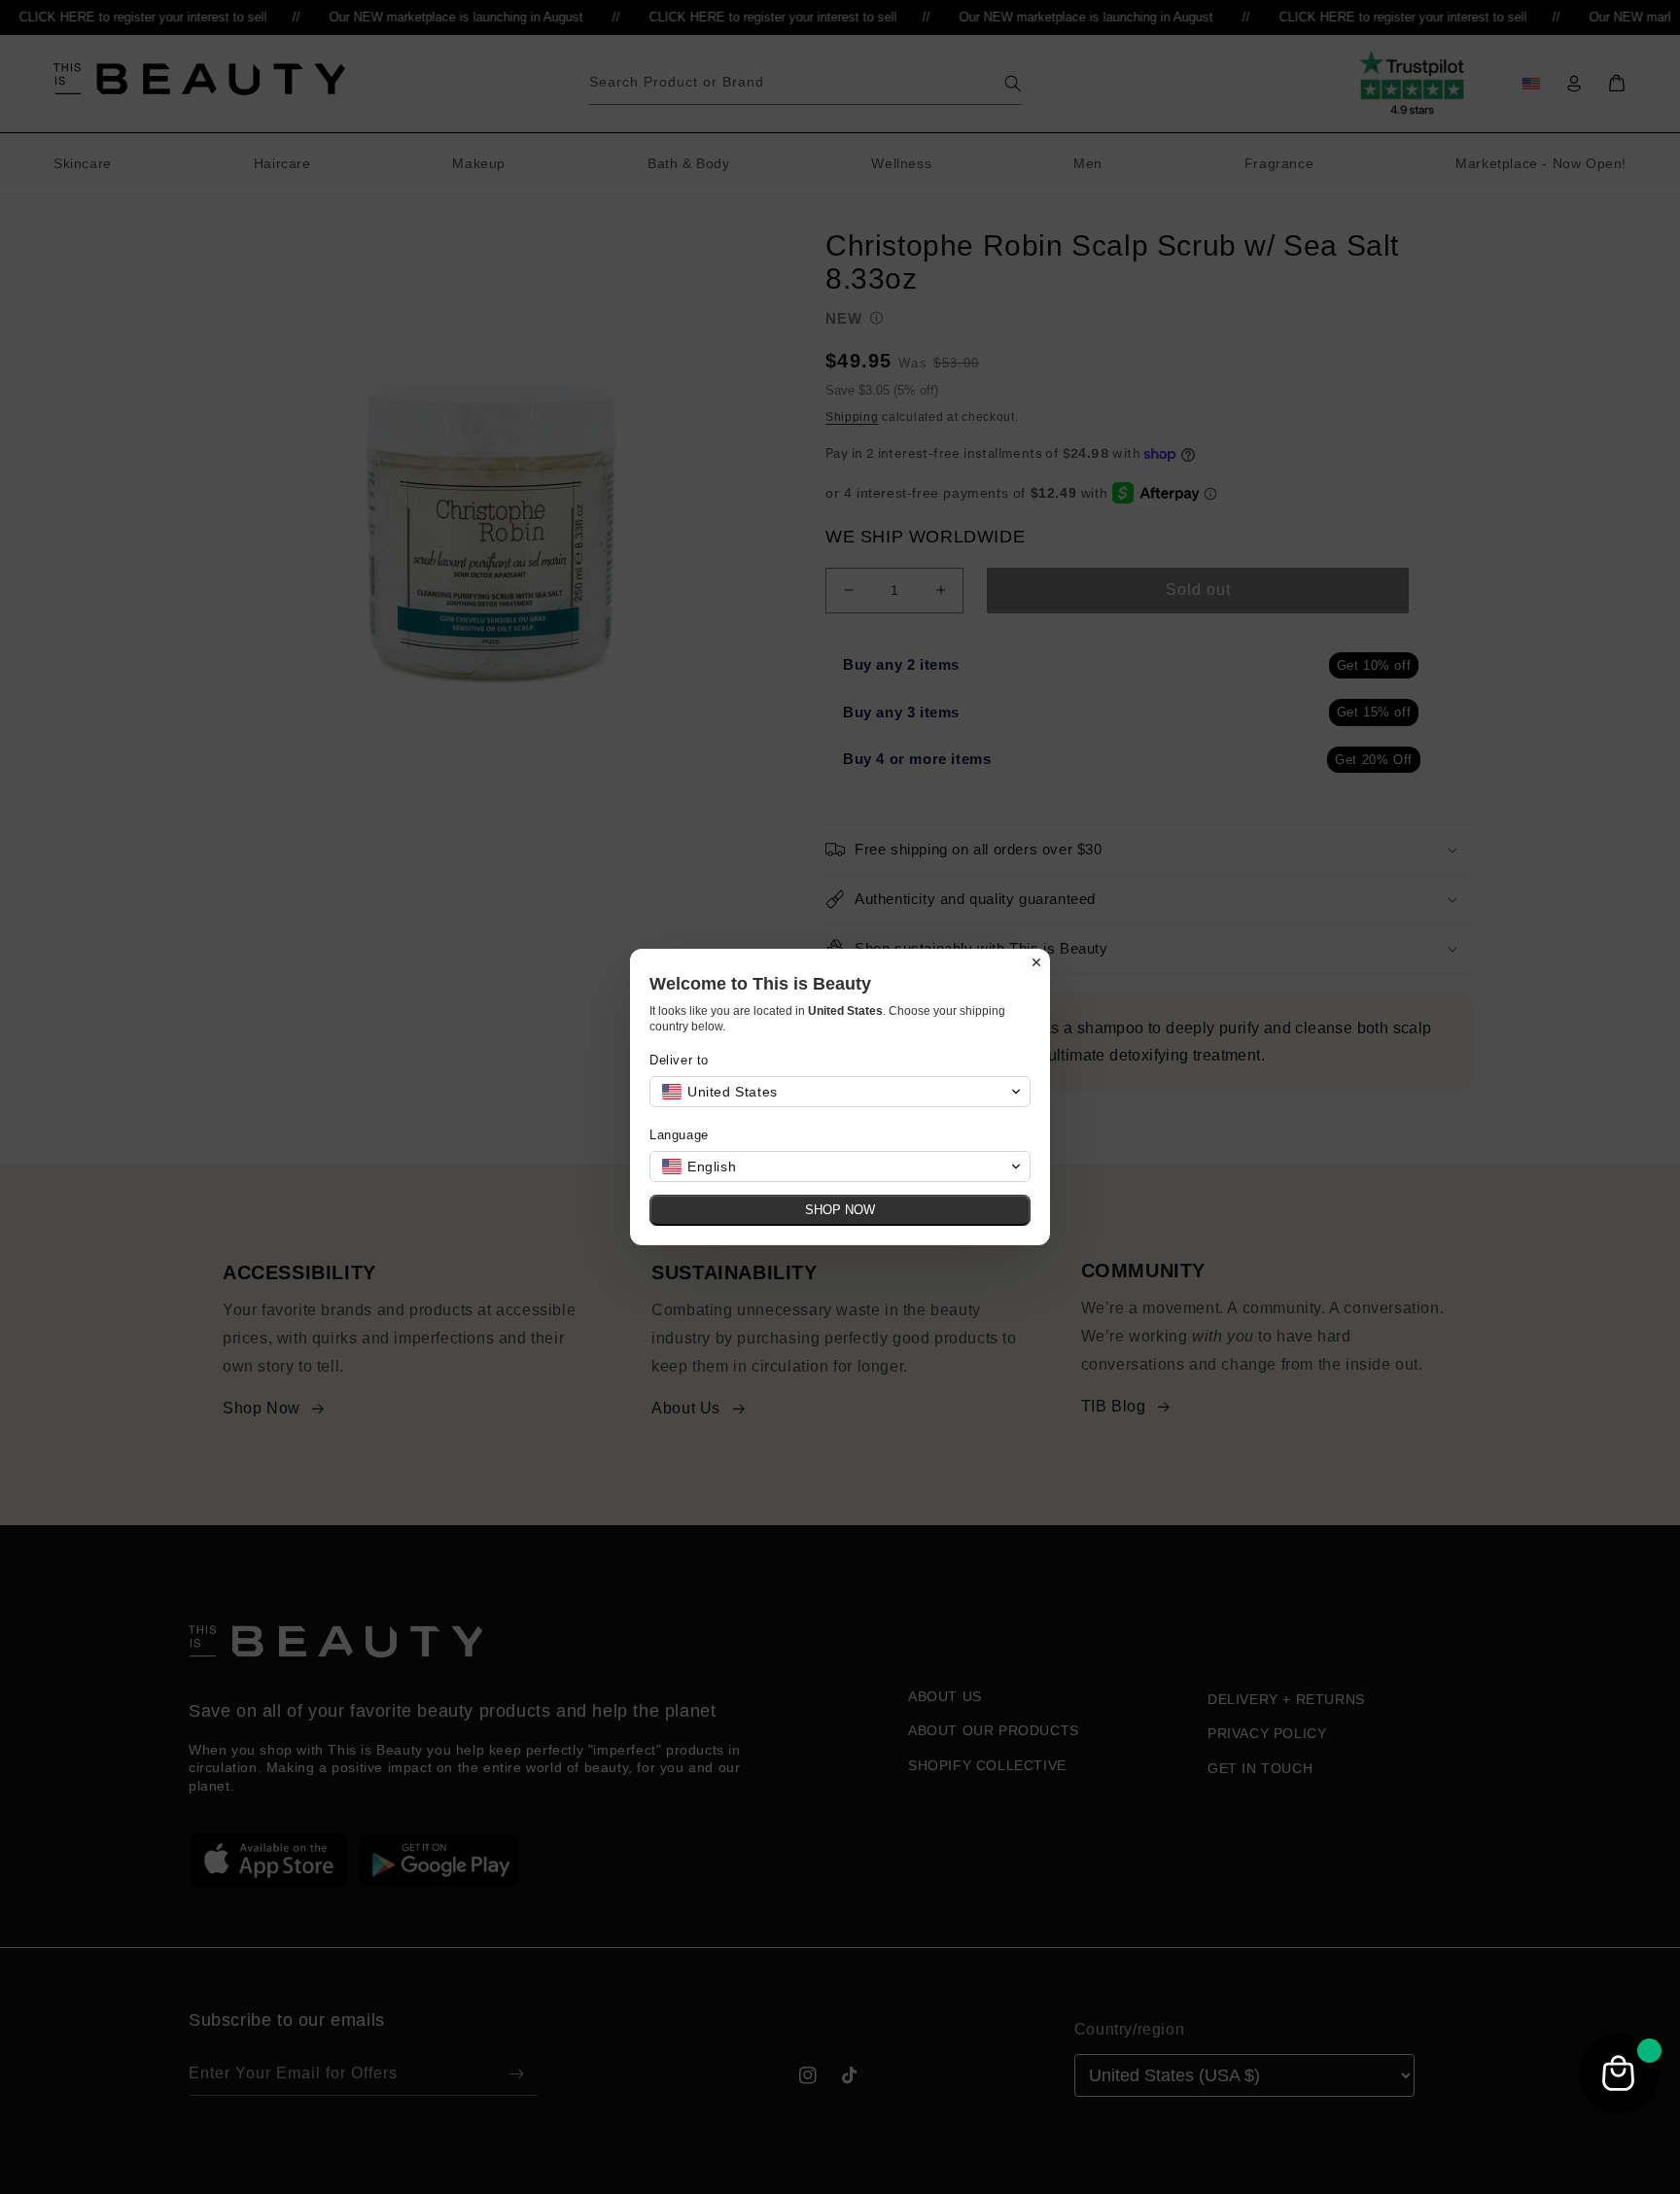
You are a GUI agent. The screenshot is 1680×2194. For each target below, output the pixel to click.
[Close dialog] (1036, 962)
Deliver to (679, 1060)
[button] (840, 1092)
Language (679, 1135)
